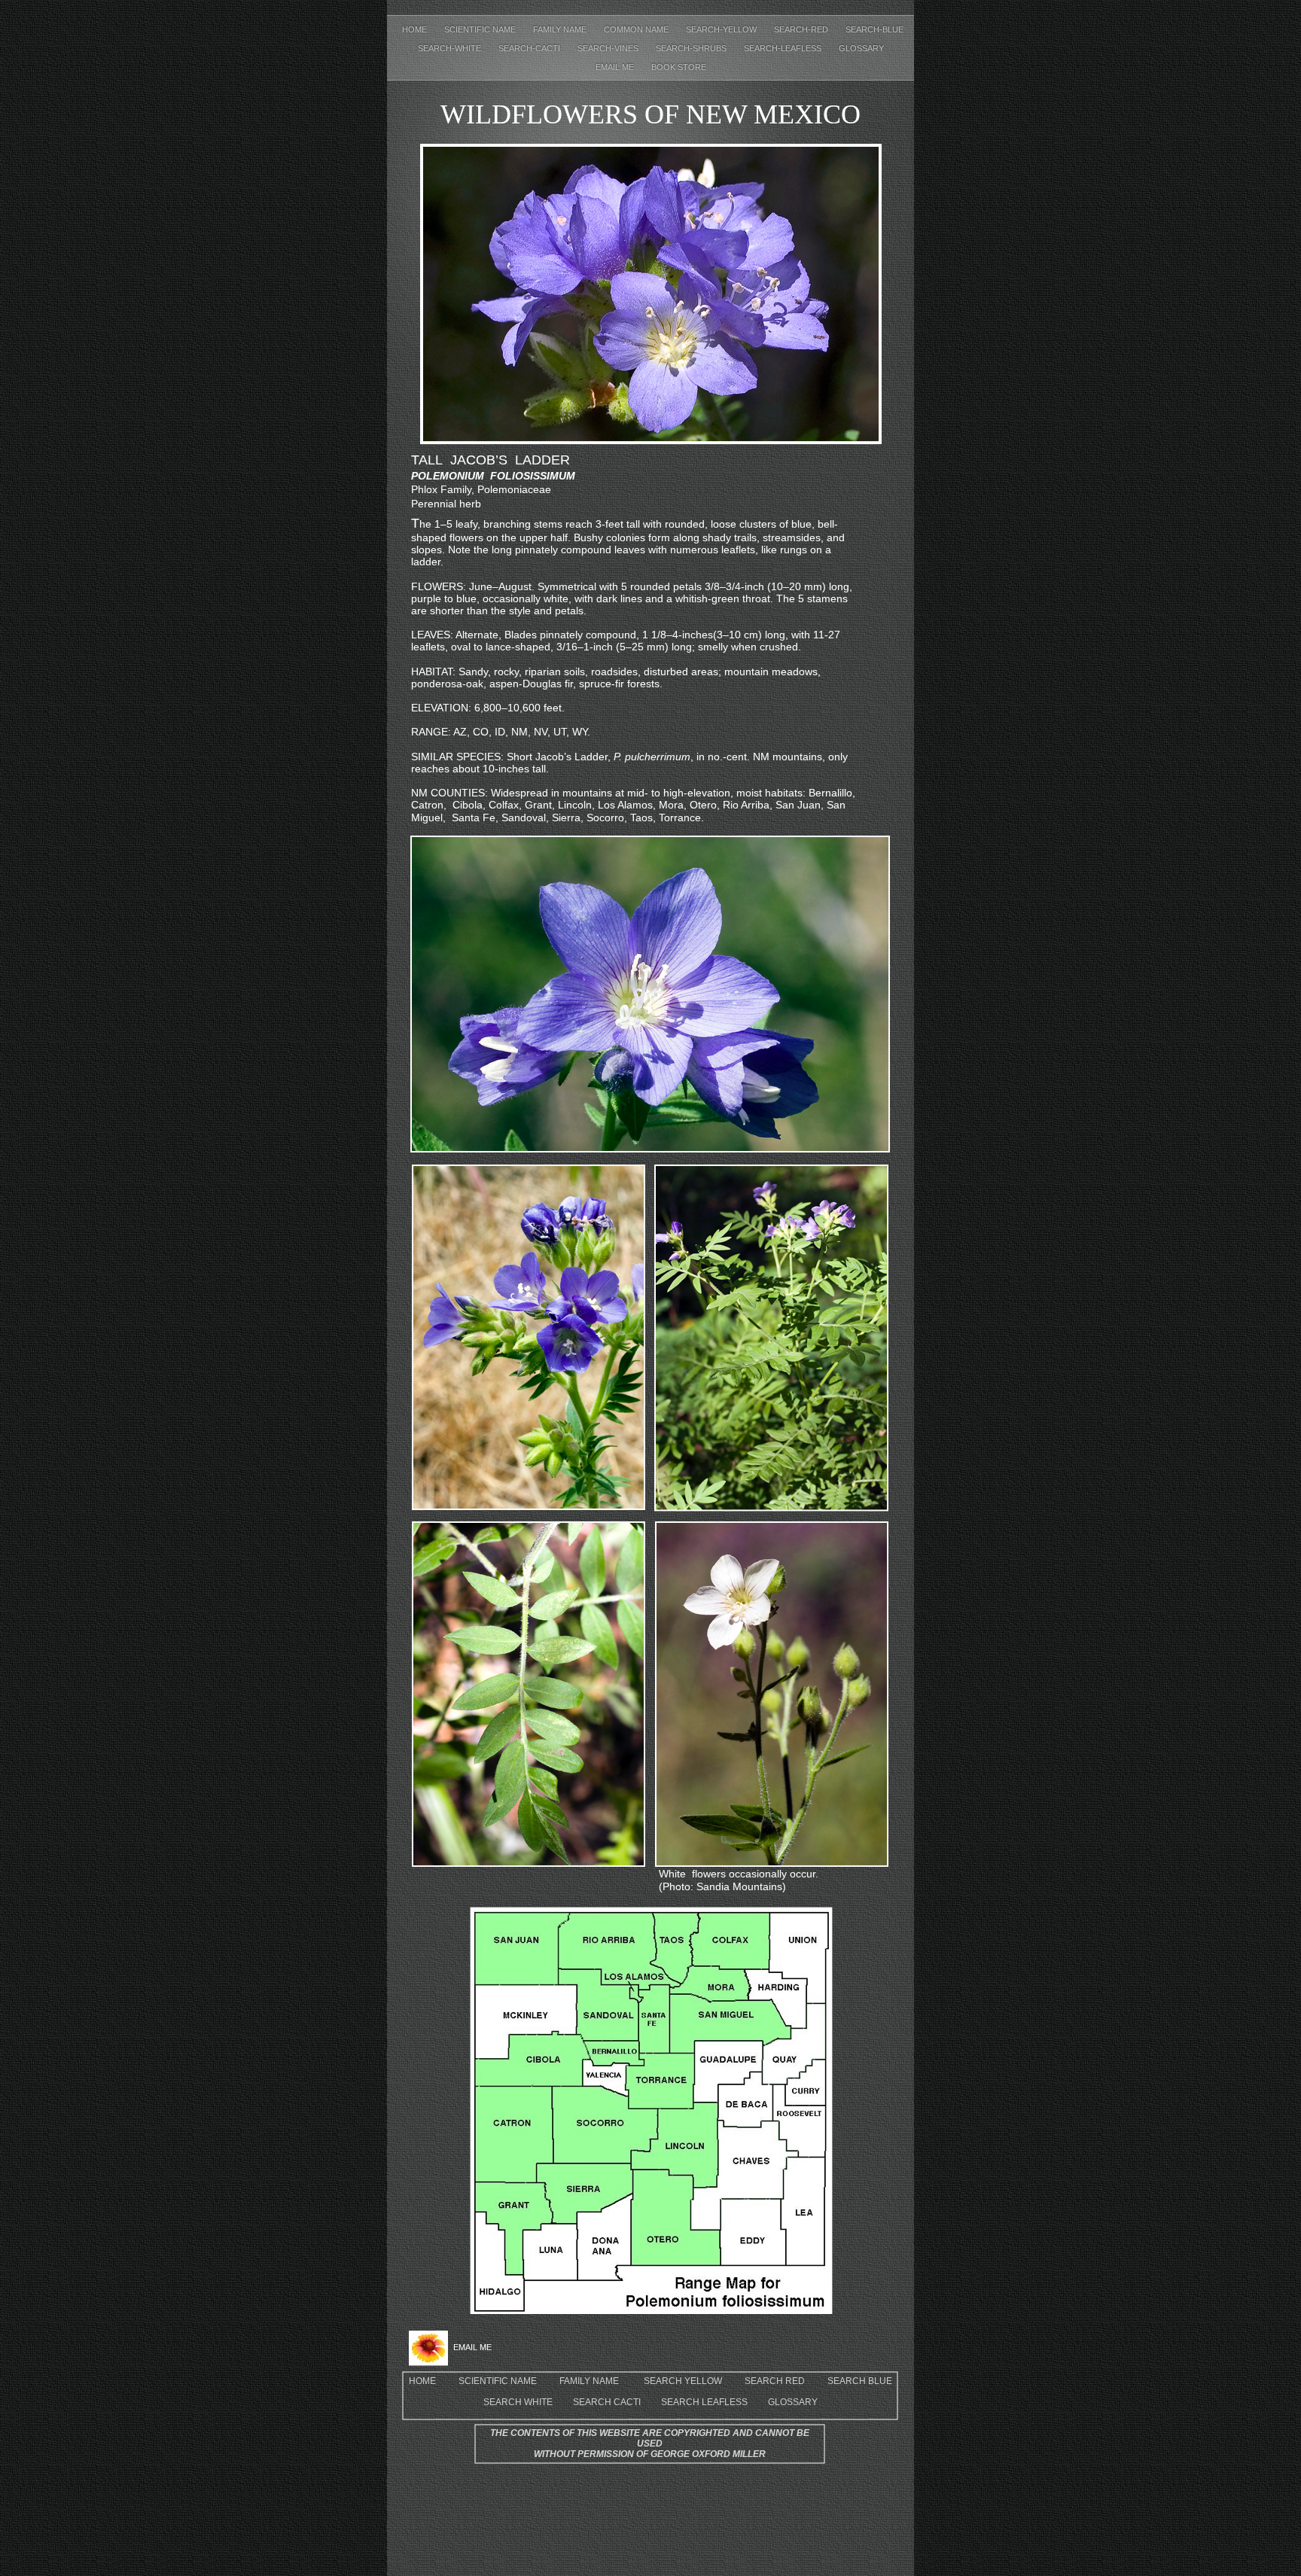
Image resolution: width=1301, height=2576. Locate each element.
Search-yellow (722, 29)
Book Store (679, 67)
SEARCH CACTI (607, 2402)
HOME (422, 2381)
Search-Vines (609, 48)
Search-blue (874, 29)
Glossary (861, 48)
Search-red (802, 29)
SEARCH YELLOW (683, 2381)
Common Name (637, 29)
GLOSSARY (793, 2402)
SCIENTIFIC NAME (498, 2381)
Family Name (561, 29)
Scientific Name (481, 29)
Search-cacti (530, 48)
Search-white (451, 48)
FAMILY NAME (589, 2381)
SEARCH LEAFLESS (704, 2402)
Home (416, 29)
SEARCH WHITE (518, 2402)
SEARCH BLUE (860, 2381)
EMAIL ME (616, 67)
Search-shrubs (692, 48)
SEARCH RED (775, 2381)
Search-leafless (784, 48)
